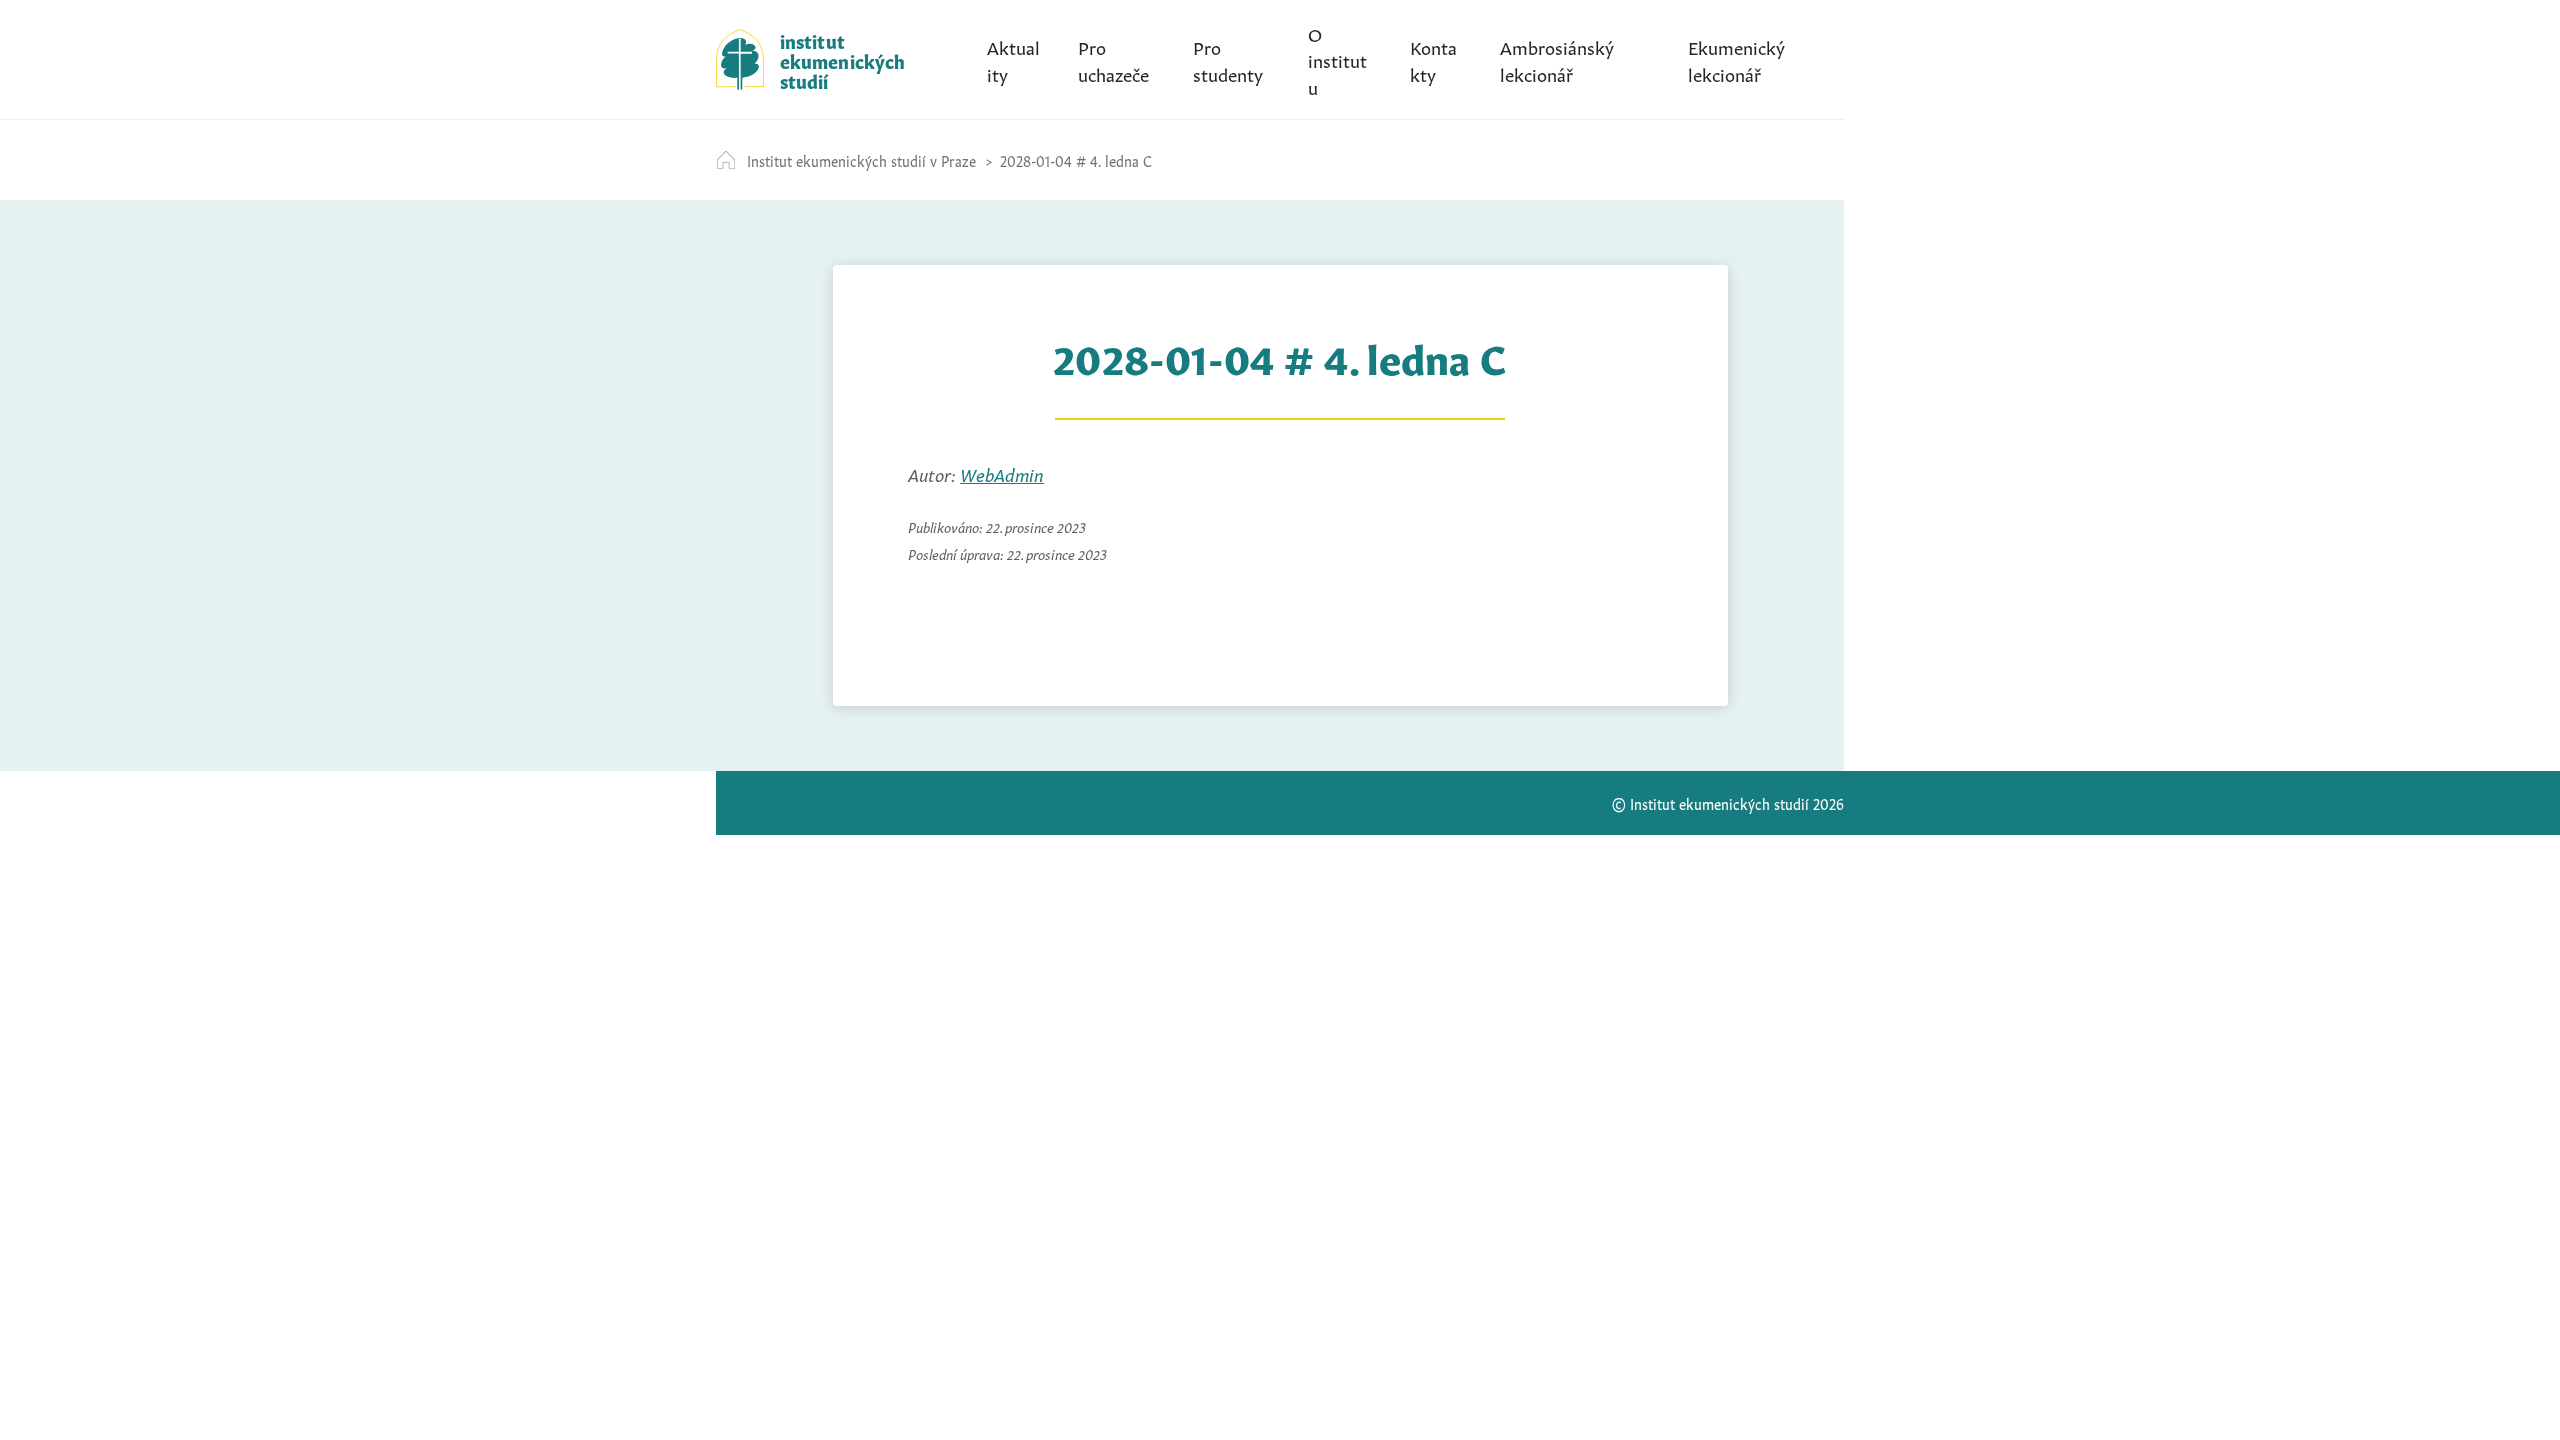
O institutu (1337, 59)
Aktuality (1013, 59)
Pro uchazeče (1113, 59)
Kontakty (1433, 59)
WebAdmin (1002, 473)
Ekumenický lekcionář (1736, 59)
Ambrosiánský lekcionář (1557, 59)
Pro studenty (1228, 59)
